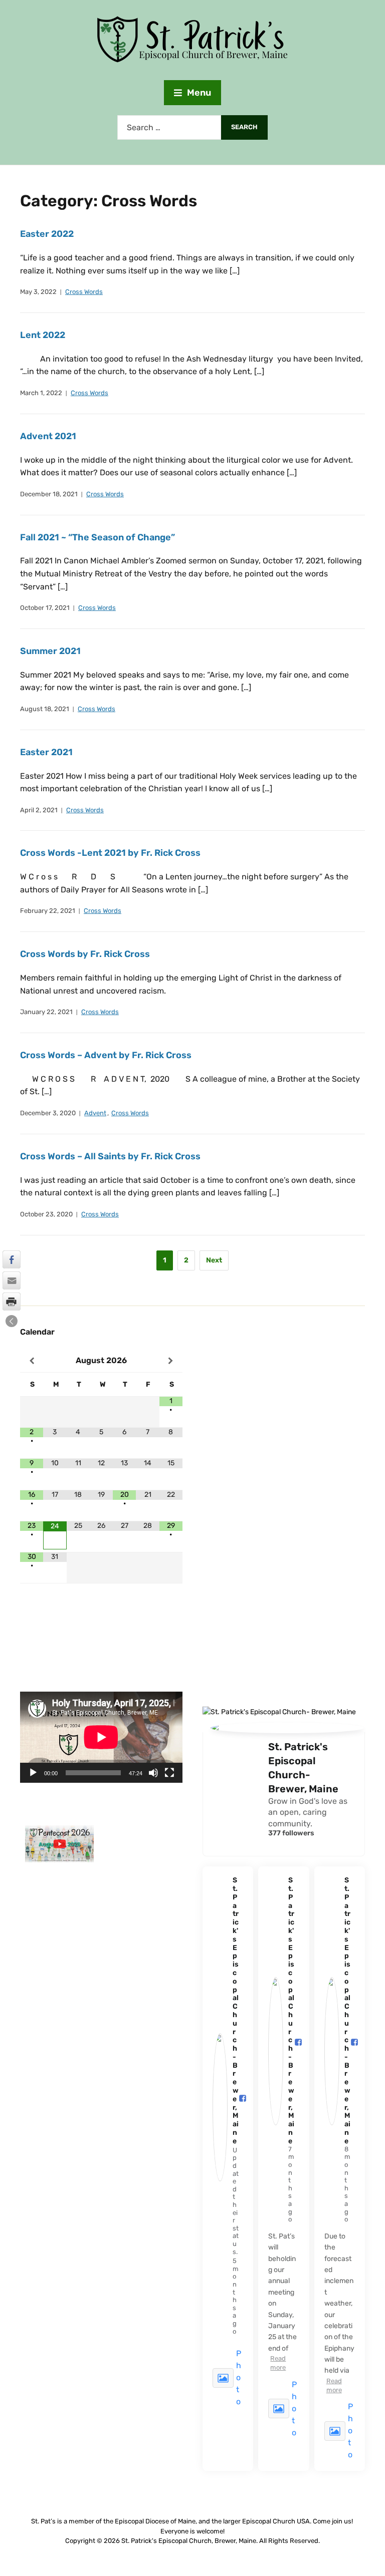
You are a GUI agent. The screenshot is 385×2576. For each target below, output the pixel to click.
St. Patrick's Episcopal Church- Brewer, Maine (303, 1768)
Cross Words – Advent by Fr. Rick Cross (106, 1055)
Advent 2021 (48, 436)
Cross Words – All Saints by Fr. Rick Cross (110, 1156)
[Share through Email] (12, 1280)
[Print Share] (12, 1302)
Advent (95, 1113)
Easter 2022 (47, 234)
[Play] (33, 1773)
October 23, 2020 (46, 1214)
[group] (59, 1848)
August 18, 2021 (45, 709)
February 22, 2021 (48, 911)
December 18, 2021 (49, 494)
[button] (12, 1321)
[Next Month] (171, 1361)
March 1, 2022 (41, 393)
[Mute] (153, 1773)
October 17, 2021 (45, 608)
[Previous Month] (32, 1361)
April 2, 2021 (39, 810)
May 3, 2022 (38, 292)
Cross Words (84, 292)
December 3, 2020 (48, 1113)
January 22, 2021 (46, 1012)
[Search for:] (169, 127)
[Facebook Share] (12, 1259)
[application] (101, 1737)
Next (214, 1260)
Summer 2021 (50, 651)
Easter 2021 (46, 752)
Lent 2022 (43, 335)
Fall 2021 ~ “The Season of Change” (98, 537)
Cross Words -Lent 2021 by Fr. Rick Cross (110, 853)
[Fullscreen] (169, 1773)
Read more (278, 2363)
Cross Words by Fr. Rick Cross (85, 954)
